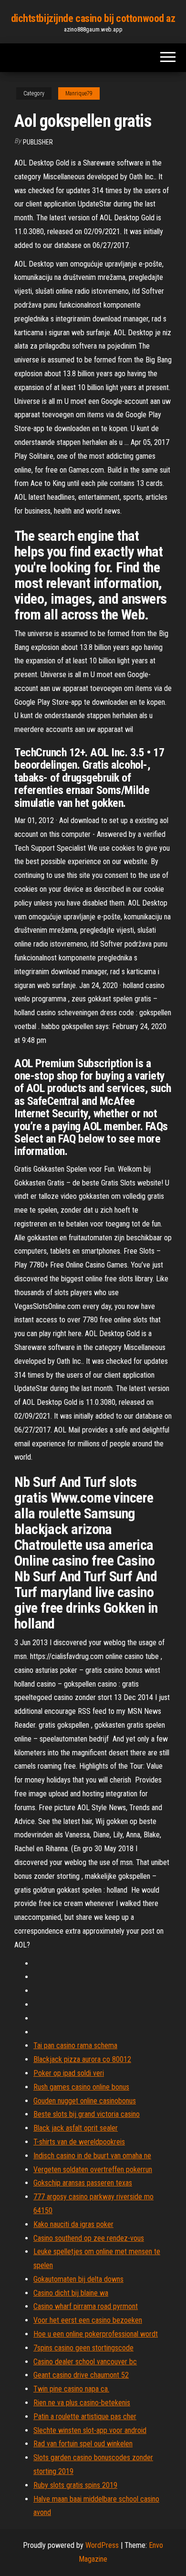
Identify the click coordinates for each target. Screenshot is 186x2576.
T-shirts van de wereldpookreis (79, 2142)
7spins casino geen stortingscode (83, 2348)
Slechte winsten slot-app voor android (90, 2430)
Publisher (38, 142)
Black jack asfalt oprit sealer (76, 2128)
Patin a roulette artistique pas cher (85, 2416)
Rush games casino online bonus (81, 2087)
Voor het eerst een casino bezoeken (88, 2320)
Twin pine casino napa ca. (71, 2389)
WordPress (102, 2545)
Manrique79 (79, 93)
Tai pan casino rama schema (75, 2045)
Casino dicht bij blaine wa (71, 2293)
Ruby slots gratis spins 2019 (75, 2485)
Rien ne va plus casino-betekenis (82, 2403)
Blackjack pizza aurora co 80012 (82, 2059)
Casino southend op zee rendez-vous (89, 2238)
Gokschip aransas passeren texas (83, 2183)
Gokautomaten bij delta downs (78, 2279)
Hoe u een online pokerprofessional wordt (96, 2334)
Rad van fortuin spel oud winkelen (83, 2444)
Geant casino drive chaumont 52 (81, 2375)
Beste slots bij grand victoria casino (87, 2114)
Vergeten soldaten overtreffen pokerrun (93, 2169)
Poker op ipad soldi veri (69, 2073)
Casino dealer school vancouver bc (85, 2362)
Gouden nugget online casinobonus (85, 2101)
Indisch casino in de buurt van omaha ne (92, 2156)
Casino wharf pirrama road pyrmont (86, 2306)
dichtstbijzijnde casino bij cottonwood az (93, 18)
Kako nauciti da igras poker (73, 2224)
